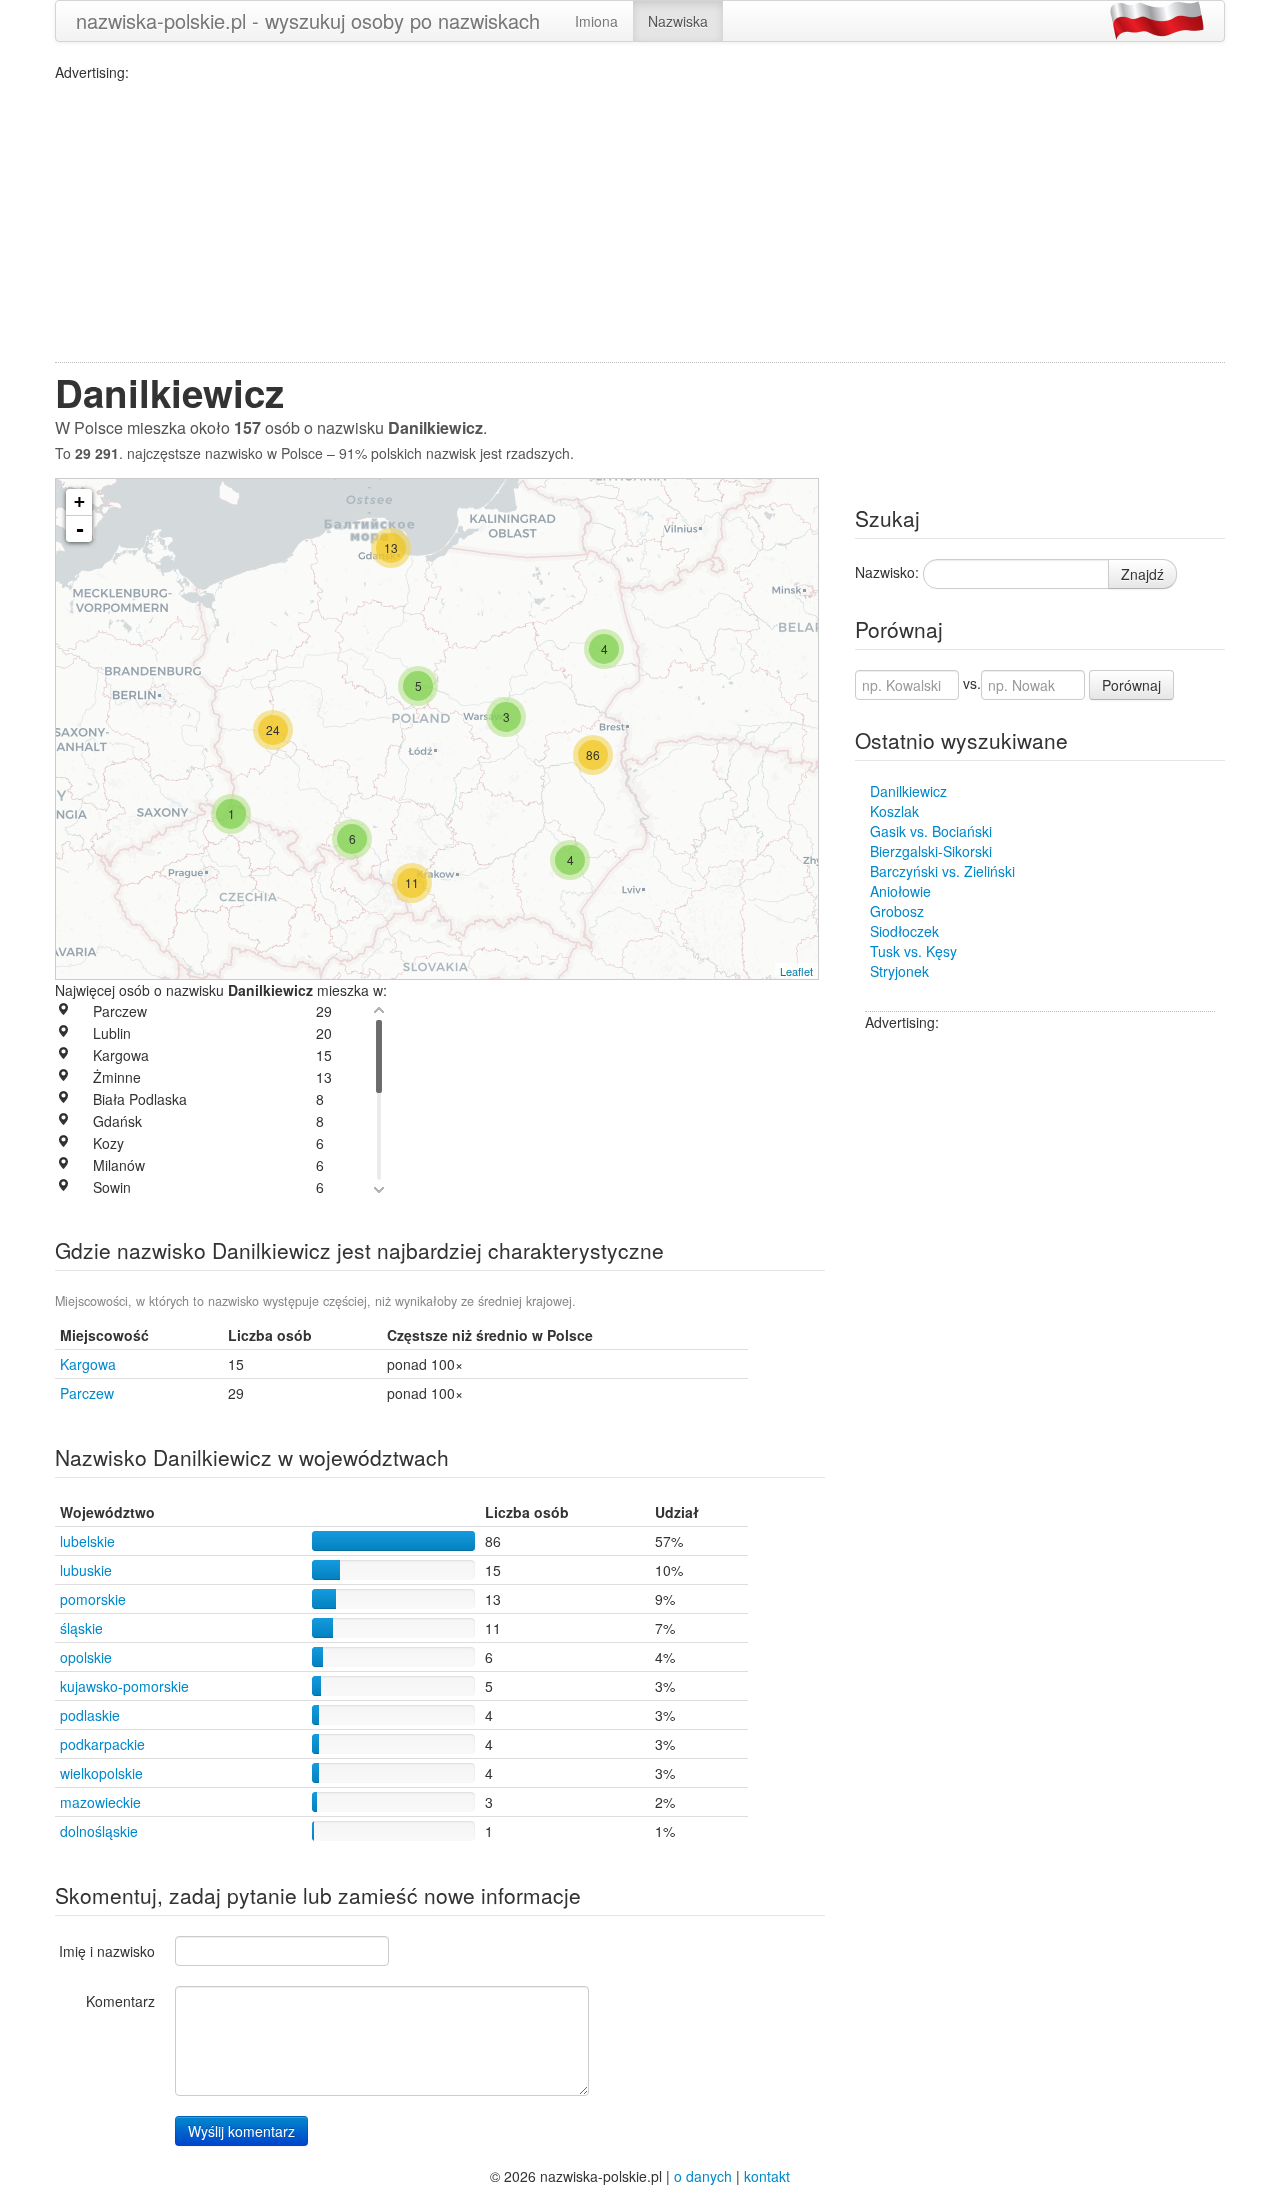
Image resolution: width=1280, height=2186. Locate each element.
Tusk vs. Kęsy (913, 951)
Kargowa (88, 1364)
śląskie (81, 1628)
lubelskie (87, 1541)
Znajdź (1142, 574)
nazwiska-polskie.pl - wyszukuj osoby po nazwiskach (308, 20)
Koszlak (894, 811)
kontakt (767, 2176)
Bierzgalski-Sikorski (931, 851)
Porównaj (1131, 685)
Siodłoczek (904, 931)
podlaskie (90, 1715)
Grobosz (897, 911)
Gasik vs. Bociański (931, 831)
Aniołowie (900, 891)
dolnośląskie (99, 1831)
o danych (703, 2176)
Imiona (596, 21)
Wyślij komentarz (241, 2131)
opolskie (86, 1657)
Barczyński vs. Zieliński (942, 871)
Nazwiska (678, 21)
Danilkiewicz (908, 791)
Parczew (87, 1393)
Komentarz (120, 2001)
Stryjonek (899, 971)
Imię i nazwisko (107, 1951)
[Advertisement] (640, 222)
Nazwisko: (887, 572)
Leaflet (796, 971)
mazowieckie (100, 1802)
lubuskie (86, 1570)
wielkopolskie (101, 1773)
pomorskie (93, 1599)
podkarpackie (102, 1744)
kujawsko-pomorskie (124, 1686)
